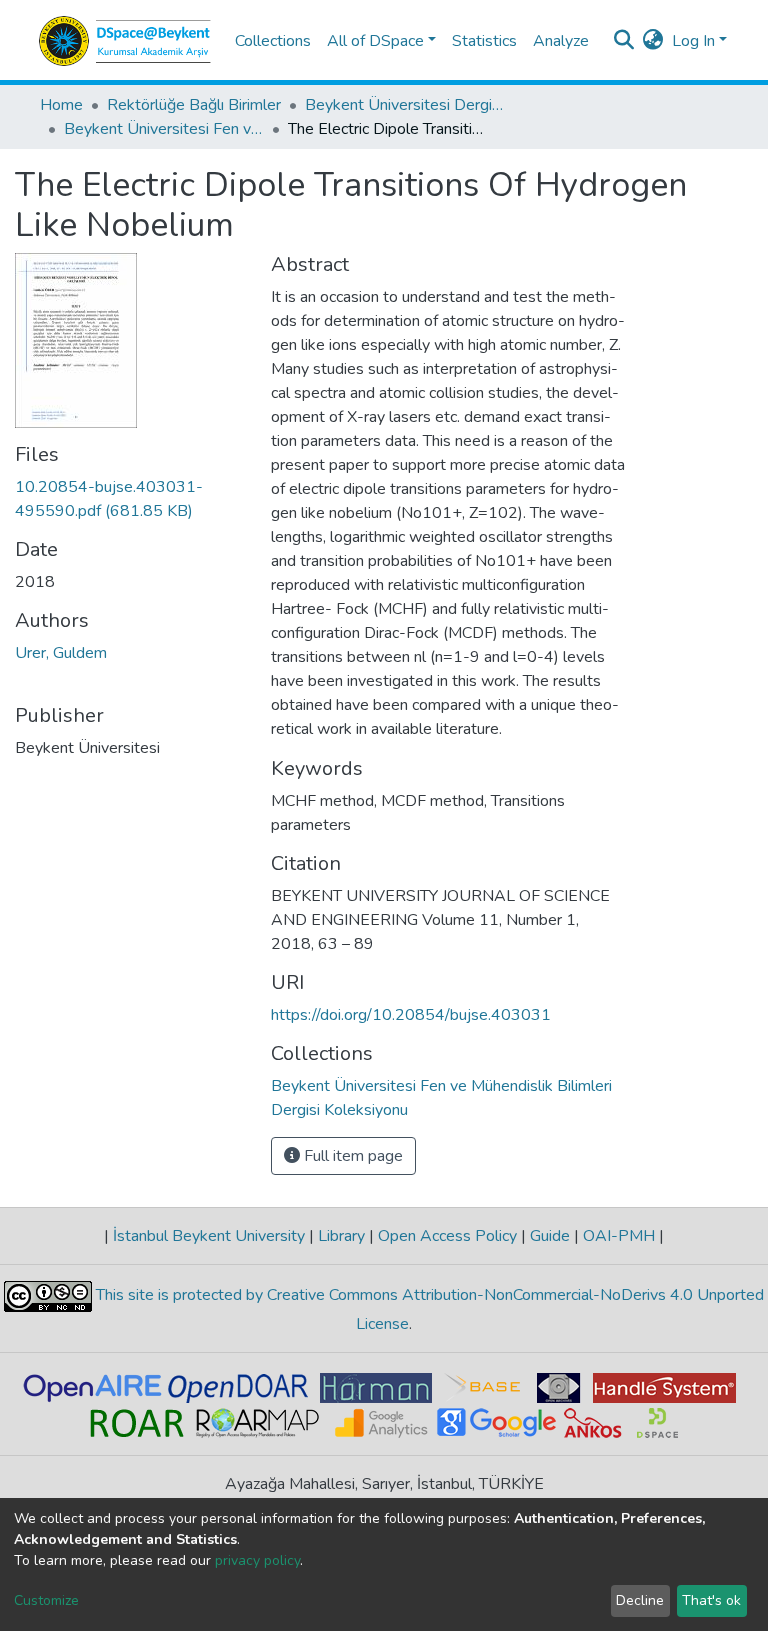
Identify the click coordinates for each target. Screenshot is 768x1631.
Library (341, 1236)
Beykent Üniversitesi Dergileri (405, 105)
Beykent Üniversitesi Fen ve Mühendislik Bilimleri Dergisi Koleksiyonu (164, 129)
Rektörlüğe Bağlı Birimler (194, 105)
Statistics (484, 41)
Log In (693, 41)
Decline (640, 1600)
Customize (46, 1600)
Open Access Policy (447, 1236)
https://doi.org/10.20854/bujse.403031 (411, 1015)
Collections (273, 41)
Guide (550, 1236)
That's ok (711, 1600)
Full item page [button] (351, 1156)
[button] (653, 41)
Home (61, 105)
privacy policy (257, 1560)
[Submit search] (624, 41)
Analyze (561, 41)
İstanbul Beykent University (209, 1236)
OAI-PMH (619, 1236)
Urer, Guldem (61, 653)
